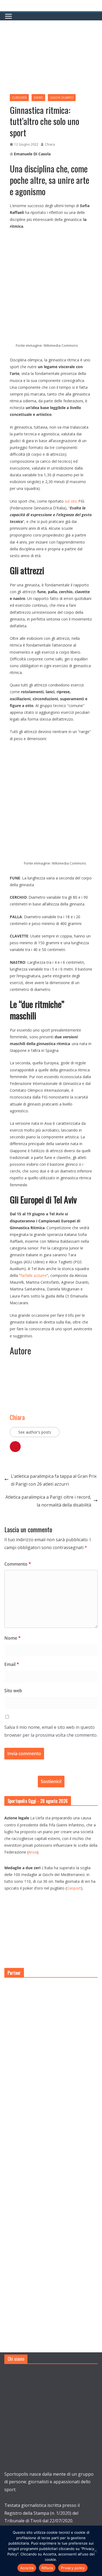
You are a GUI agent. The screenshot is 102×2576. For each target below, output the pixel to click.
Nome (13, 1638)
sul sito (70, 501)
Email (12, 1664)
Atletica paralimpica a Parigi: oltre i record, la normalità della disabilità (48, 1501)
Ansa (33, 1852)
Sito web (13, 1691)
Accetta (27, 2568)
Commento (18, 1564)
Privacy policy (73, 2568)
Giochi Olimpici (62, 98)
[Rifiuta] (95, 2551)
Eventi (38, 98)
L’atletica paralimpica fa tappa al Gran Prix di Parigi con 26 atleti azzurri (54, 1480)
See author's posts (35, 1432)
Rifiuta (47, 2568)
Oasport (74, 1888)
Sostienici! (51, 1781)
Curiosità (19, 98)
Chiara (50, 144)
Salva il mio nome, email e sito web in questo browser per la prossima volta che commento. (51, 1731)
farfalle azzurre (34, 1275)
